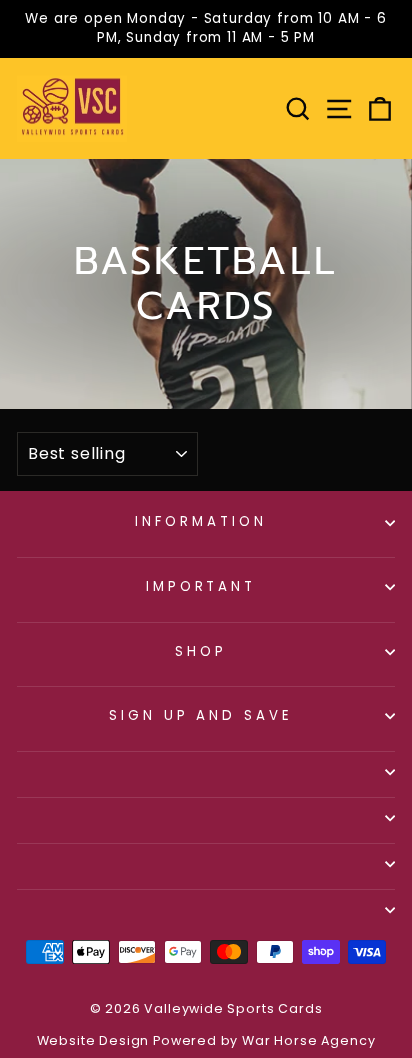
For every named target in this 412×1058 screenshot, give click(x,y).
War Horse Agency (308, 1040)
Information (201, 521)
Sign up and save (201, 715)
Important (201, 586)
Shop (201, 651)
